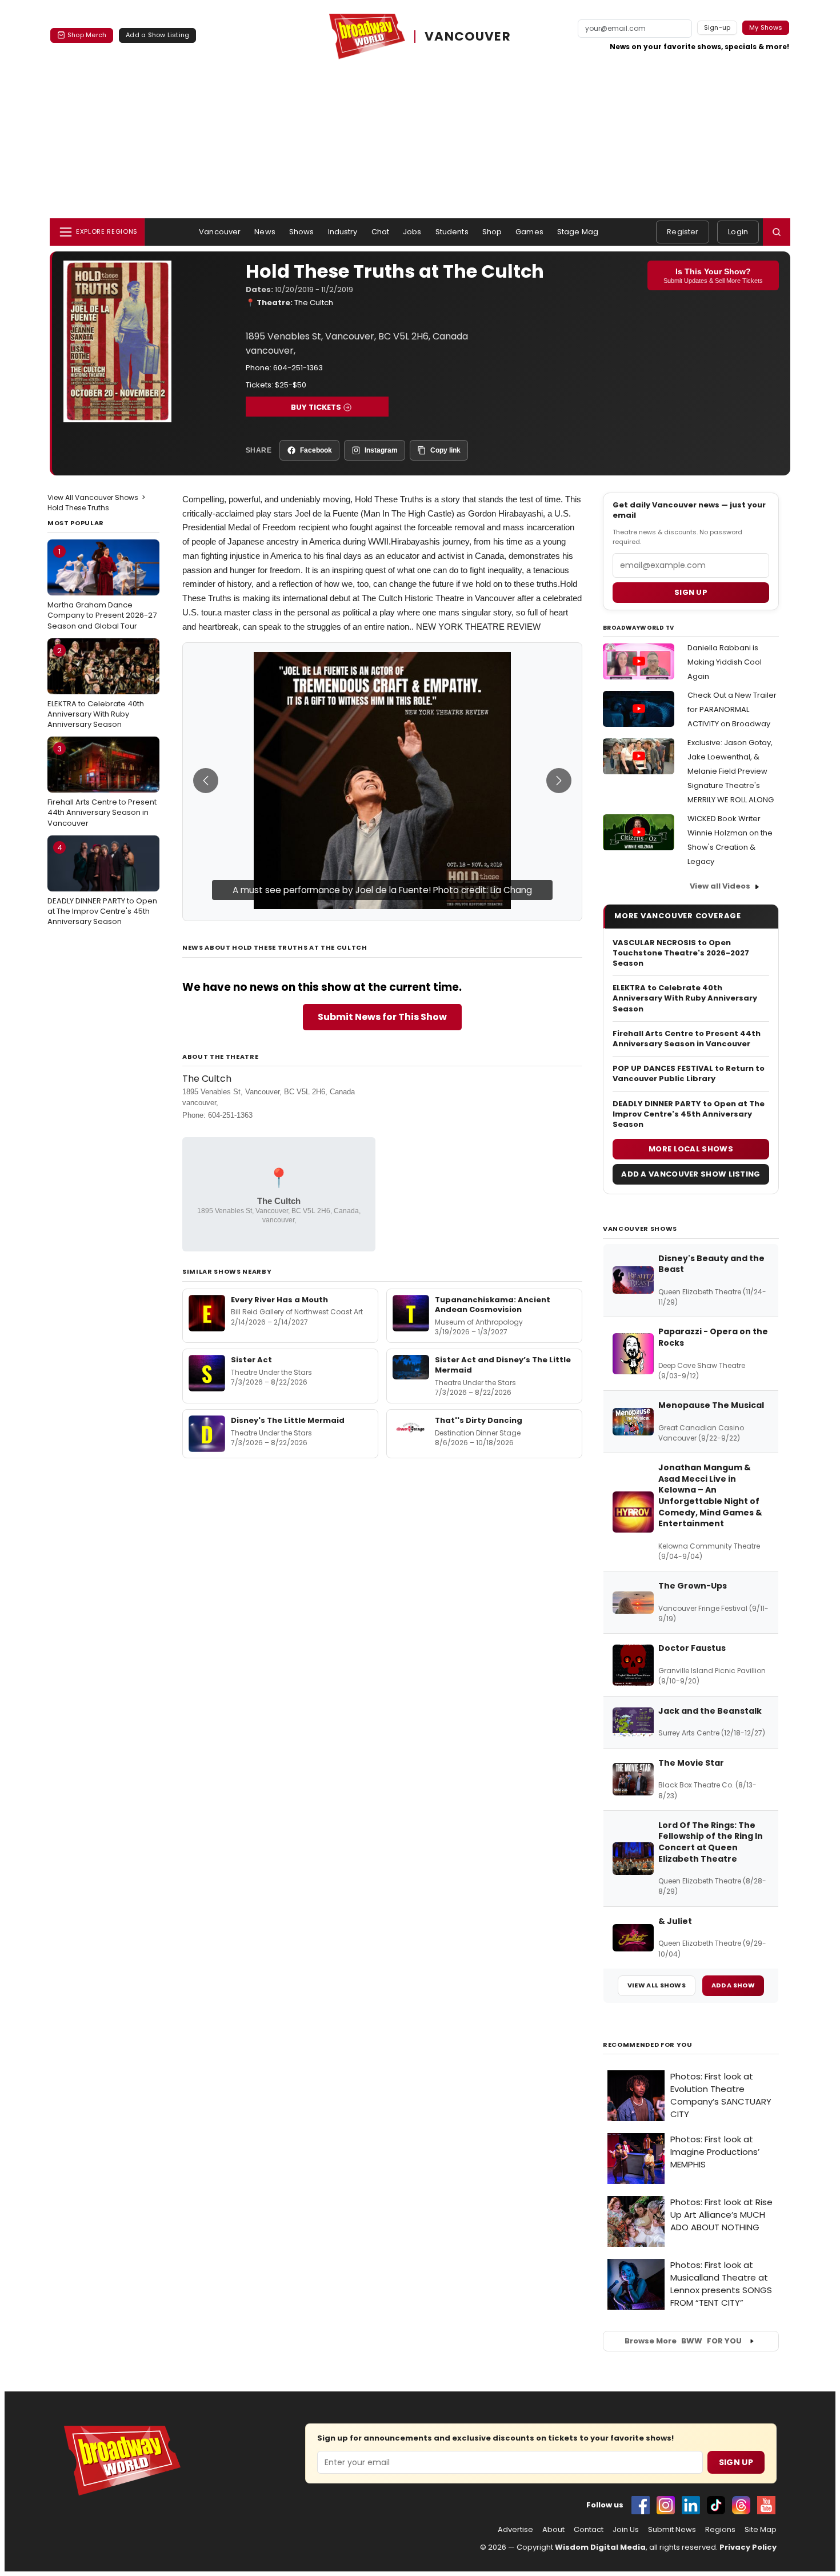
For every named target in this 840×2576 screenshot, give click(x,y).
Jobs (412, 232)
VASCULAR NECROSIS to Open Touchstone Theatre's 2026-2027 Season (681, 953)
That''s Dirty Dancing (479, 1420)
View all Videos (720, 886)
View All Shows (657, 1985)
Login (738, 232)
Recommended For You (648, 2045)
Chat (381, 232)
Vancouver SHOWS (640, 1229)
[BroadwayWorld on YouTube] (766, 2505)
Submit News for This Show (382, 1017)
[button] (777, 232)
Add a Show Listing (157, 35)
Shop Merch (87, 35)
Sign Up (736, 2462)
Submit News (672, 2530)
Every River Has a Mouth (279, 1300)
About (553, 2530)
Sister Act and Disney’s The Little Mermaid (503, 1365)
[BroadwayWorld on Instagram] (666, 2505)
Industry (343, 232)
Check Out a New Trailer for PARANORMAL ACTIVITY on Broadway (732, 709)
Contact (589, 2530)
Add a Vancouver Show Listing (691, 1174)
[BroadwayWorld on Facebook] (641, 2505)
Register (683, 232)
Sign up (691, 592)
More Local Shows (691, 1149)
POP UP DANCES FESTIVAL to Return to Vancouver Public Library (689, 1074)
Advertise (515, 2530)
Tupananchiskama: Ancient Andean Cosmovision (493, 1305)
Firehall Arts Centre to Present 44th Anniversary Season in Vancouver (102, 786)
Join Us (626, 2530)
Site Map (761, 2530)
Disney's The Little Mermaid (288, 1420)
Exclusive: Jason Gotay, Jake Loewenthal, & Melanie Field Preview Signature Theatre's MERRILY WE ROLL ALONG (731, 771)
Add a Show (733, 1985)
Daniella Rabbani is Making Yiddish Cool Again (725, 662)
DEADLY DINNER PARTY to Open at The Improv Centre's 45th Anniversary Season (102, 885)
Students (452, 232)
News (265, 232)
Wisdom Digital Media (600, 2547)
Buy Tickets (316, 407)
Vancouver (220, 232)
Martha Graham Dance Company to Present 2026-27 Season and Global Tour (102, 589)
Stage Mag (578, 232)
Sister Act (251, 1360)
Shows (302, 232)
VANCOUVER (468, 37)
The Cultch (314, 303)
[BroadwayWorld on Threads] (741, 2505)
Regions (720, 2530)
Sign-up (717, 27)
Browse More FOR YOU (683, 2341)
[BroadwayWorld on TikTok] (716, 2505)
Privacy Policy (748, 2547)
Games (529, 232)
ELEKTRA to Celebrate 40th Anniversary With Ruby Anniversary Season (96, 687)
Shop (492, 232)
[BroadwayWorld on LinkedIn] (691, 2505)
